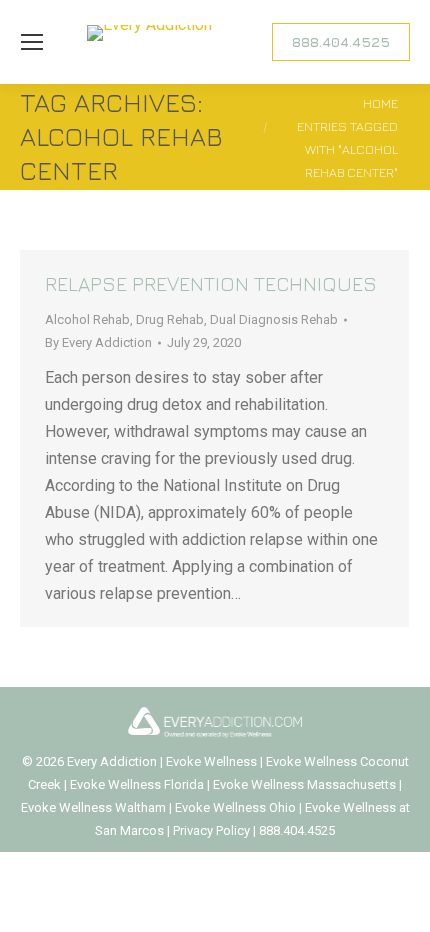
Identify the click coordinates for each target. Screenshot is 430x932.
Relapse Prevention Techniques (211, 283)
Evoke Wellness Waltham (93, 807)
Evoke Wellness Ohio (235, 807)
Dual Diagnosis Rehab (274, 319)
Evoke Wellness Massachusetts (304, 784)
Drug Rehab (170, 319)
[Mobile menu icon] (32, 42)
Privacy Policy (213, 830)
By (98, 342)
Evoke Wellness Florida (137, 784)
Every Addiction (113, 761)
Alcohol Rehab (87, 319)
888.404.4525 (297, 830)
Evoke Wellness (211, 761)
